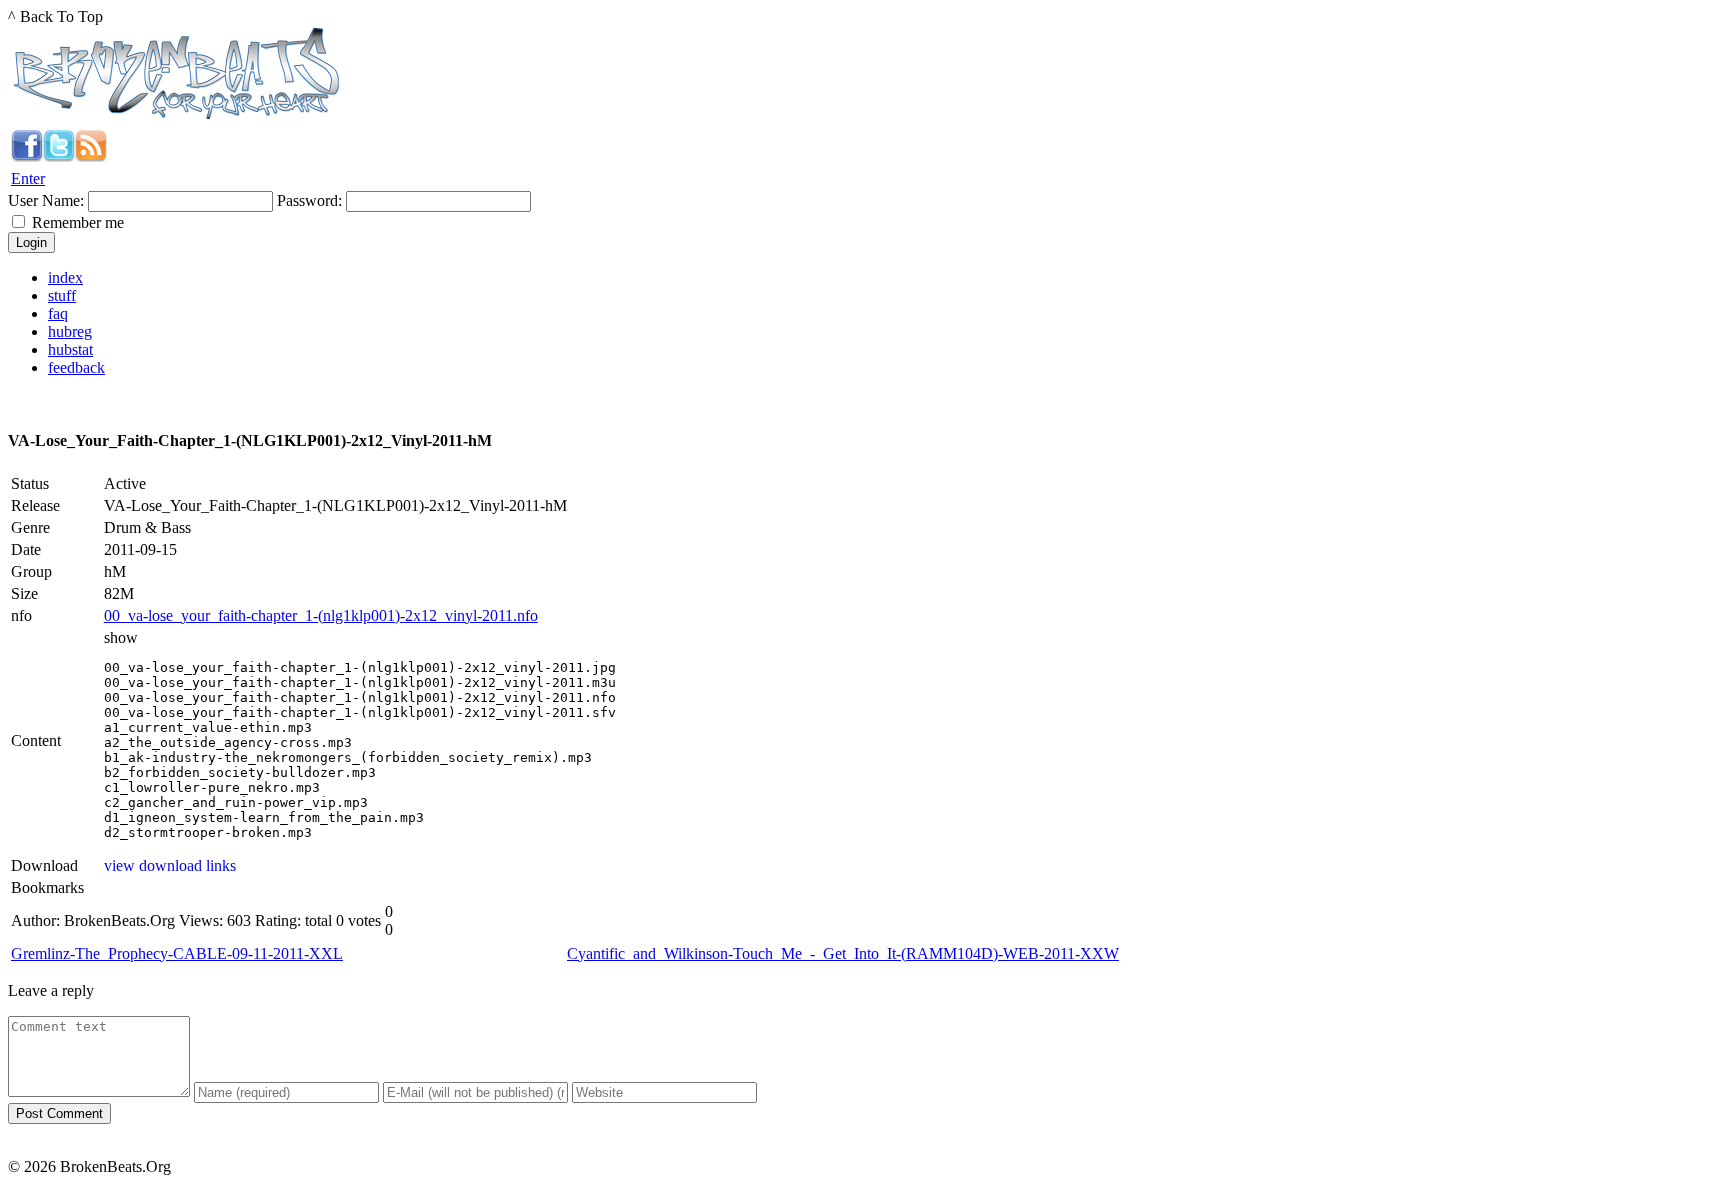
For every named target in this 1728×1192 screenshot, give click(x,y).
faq (58, 313)
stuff (62, 295)
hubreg (70, 331)
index (65, 277)
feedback (76, 367)
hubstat (70, 349)
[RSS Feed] (91, 156)
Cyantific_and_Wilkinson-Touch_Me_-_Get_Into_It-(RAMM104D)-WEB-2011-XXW (843, 953)
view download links (170, 865)
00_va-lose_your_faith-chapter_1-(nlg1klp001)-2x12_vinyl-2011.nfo (321, 615)
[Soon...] (27, 156)
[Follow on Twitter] (59, 156)
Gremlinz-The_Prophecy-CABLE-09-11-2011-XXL (177, 953)
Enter (28, 178)
